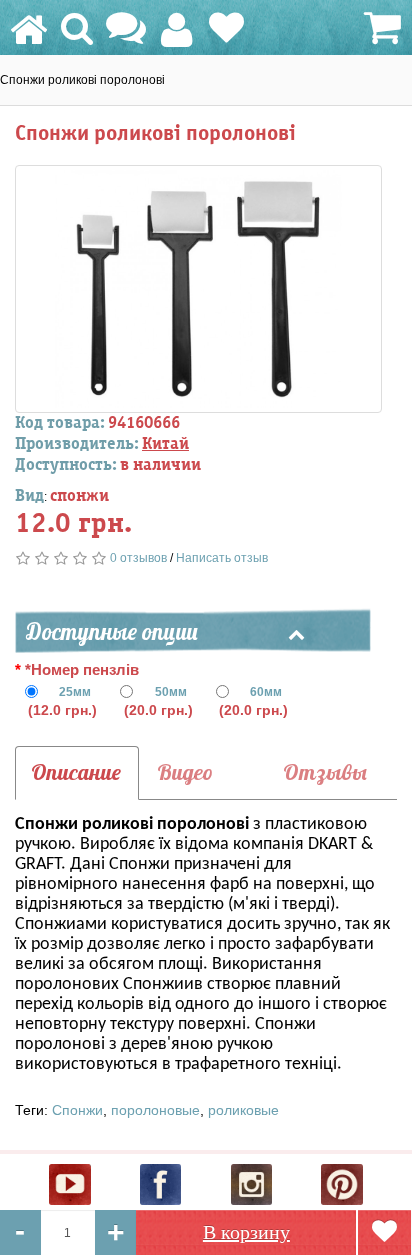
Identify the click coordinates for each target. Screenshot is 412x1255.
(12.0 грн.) (62, 701)
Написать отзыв (222, 558)
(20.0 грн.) (158, 701)
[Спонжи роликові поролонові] (198, 289)
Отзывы (325, 772)
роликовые (243, 1110)
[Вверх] (399, 1186)
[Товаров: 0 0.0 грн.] (379, 29)
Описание (76, 772)
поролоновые (155, 1110)
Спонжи (77, 1110)
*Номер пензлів (82, 669)
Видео (185, 772)
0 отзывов (138, 558)
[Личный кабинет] (176, 38)
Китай (165, 444)
